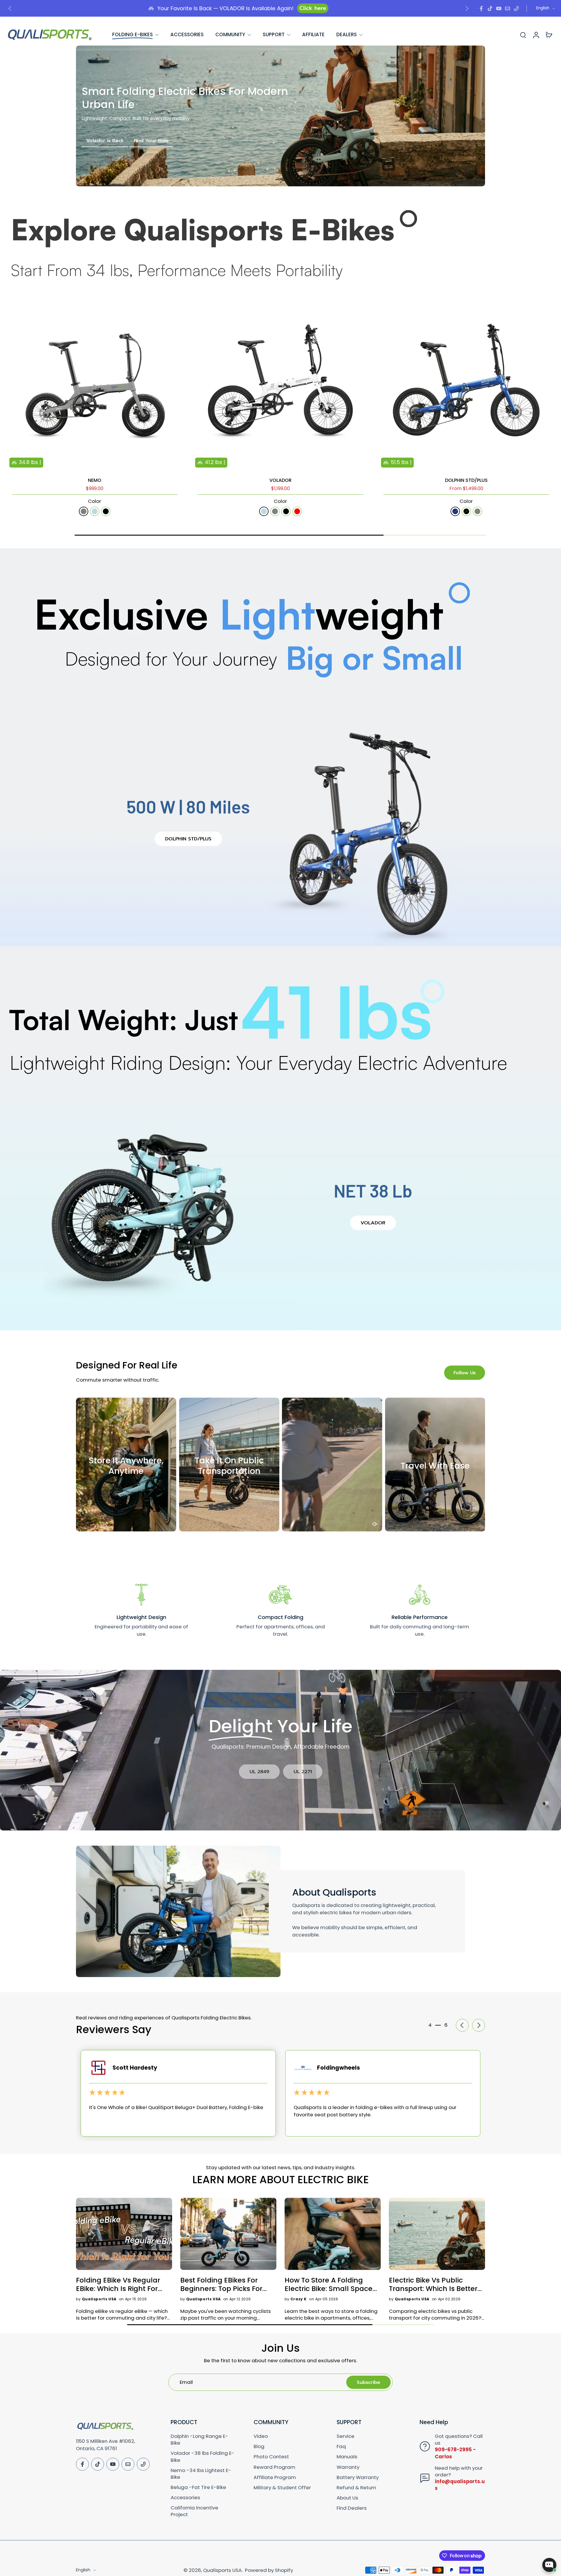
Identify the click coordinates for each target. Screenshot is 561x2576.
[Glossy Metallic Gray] (477, 511)
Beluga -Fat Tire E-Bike (198, 2487)
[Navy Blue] (455, 511)
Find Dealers (352, 2508)
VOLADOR (280, 480)
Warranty (348, 2467)
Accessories (185, 2498)
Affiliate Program (275, 2477)
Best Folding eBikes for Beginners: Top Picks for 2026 (221, 2284)
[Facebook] (481, 8)
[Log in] (536, 35)
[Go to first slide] (467, 8)
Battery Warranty (358, 2477)
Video (261, 2436)
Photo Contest (271, 2457)
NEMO (95, 480)
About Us (347, 2498)
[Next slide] (179, 382)
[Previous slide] (10, 8)
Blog (259, 2446)
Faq (341, 2446)
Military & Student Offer (282, 2488)
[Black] (286, 511)
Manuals (347, 2457)
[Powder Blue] (95, 511)
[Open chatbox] (549, 2565)
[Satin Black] (466, 511)
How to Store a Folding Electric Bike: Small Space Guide (329, 2284)
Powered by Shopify (269, 2570)
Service (346, 2436)
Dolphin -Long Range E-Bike (199, 2440)
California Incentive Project (194, 2511)
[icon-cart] (549, 35)
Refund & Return (356, 2488)
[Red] (297, 511)
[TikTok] (490, 8)
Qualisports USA (222, 2570)
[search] (523, 35)
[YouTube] (499, 8)
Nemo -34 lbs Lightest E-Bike (201, 2474)
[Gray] (275, 511)
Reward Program (275, 2467)
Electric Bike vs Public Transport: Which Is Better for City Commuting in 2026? (433, 2284)
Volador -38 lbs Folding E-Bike (202, 2457)
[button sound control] (375, 1524)
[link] (259, 1772)
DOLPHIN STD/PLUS (466, 480)
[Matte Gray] (84, 511)
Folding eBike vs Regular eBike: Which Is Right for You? (118, 2284)
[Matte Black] (106, 511)
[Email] (508, 8)
